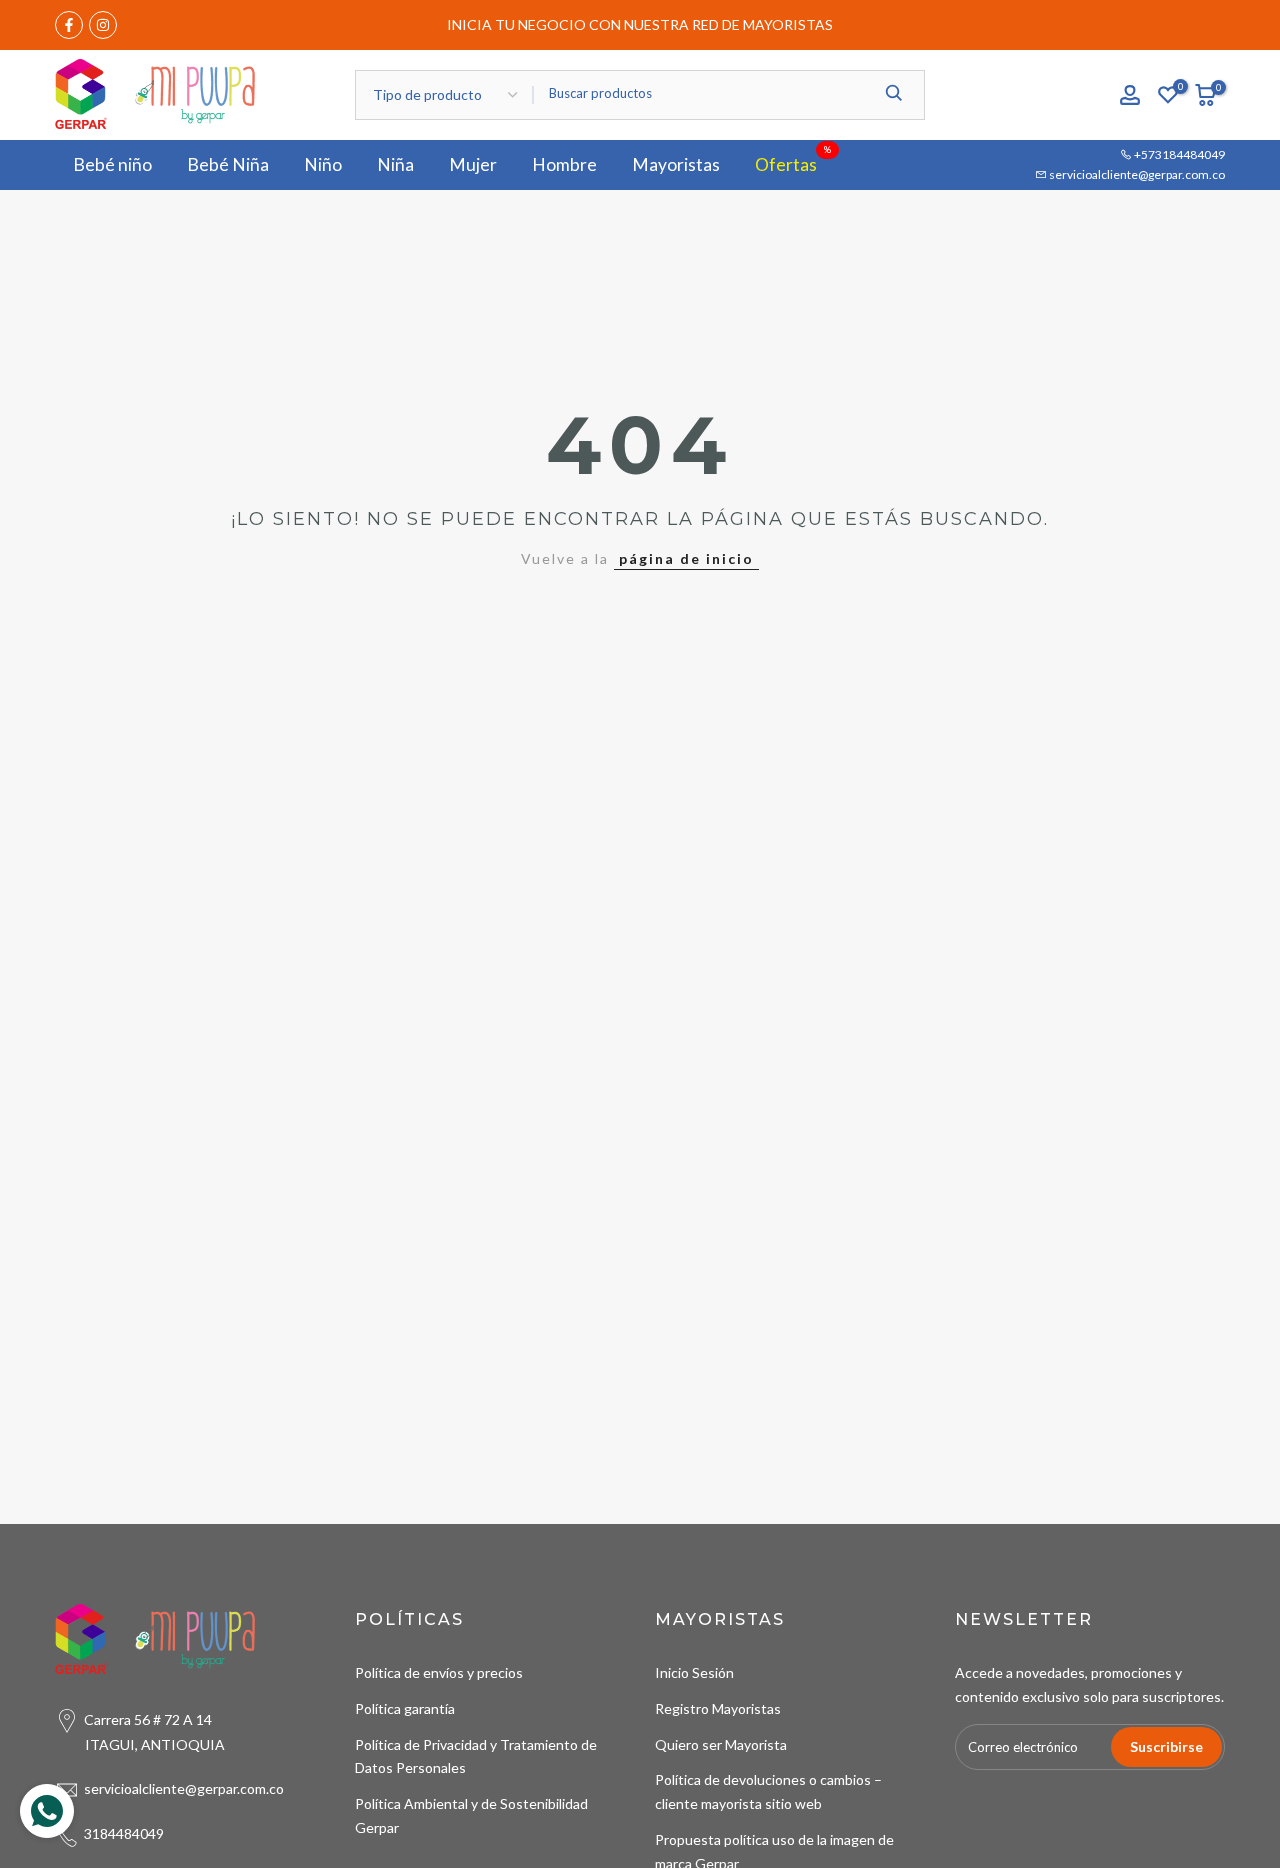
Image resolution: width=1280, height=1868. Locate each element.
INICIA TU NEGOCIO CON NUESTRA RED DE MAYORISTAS (640, 24)
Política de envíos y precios (439, 1672)
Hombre (564, 164)
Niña (395, 164)
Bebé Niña (228, 164)
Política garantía (405, 1708)
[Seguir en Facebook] (69, 25)
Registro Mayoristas (718, 1708)
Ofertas (793, 163)
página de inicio (686, 558)
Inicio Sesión (694, 1672)
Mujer (473, 164)
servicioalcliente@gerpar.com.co (1136, 174)
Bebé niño (112, 164)
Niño (323, 164)
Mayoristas (676, 164)
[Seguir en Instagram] (103, 25)
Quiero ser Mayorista (721, 1744)
